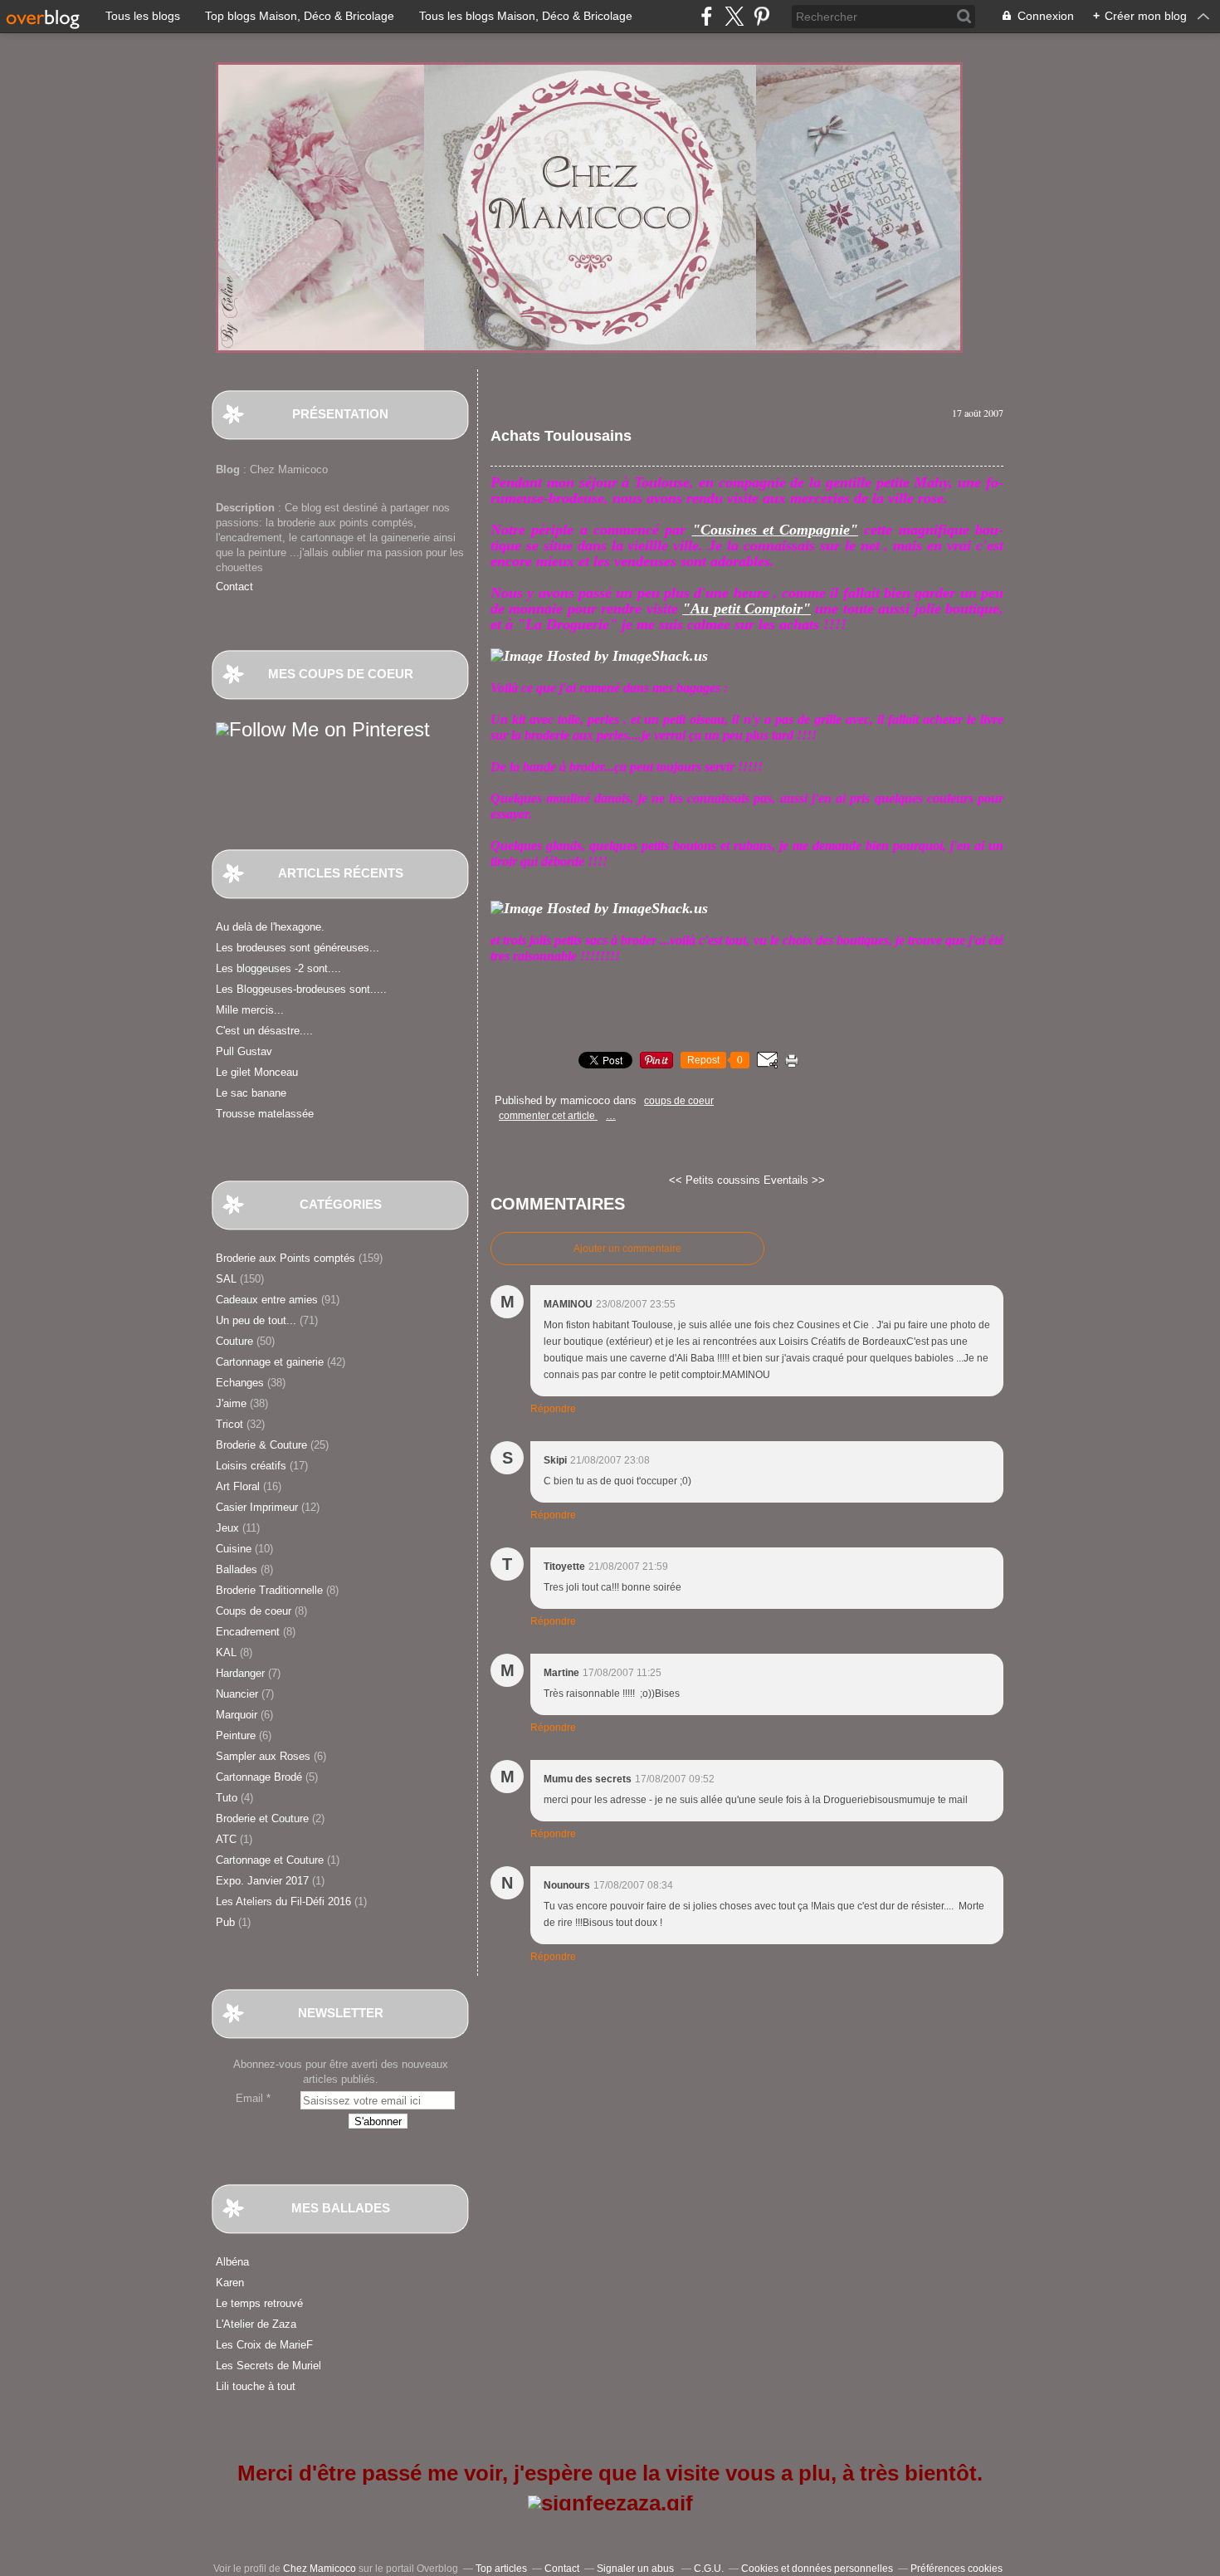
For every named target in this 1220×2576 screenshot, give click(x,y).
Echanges (240, 1383)
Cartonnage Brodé (259, 1777)
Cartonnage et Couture (270, 1860)
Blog (228, 469)
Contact (234, 587)
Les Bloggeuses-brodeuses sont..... (301, 989)
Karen (230, 2283)
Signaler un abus (637, 2569)
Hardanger (240, 1673)
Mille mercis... (250, 1010)
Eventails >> (794, 1180)
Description (247, 508)
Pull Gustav (244, 1051)
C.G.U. (709, 2569)
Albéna (232, 2262)
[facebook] (707, 16)
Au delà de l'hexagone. (270, 927)
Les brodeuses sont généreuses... (298, 948)
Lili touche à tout (256, 2386)
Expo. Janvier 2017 (262, 1881)
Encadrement (248, 1632)
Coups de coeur (254, 1611)
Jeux (227, 1528)
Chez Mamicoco (320, 2569)
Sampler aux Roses (263, 1756)
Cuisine (234, 1549)
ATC (226, 1839)
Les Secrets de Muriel (268, 2366)
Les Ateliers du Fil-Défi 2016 (283, 1901)
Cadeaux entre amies (267, 1300)
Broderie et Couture (262, 1818)
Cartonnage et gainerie (270, 1362)
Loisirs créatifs (251, 1466)
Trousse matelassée (265, 1114)
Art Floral (238, 1486)
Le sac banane (251, 1093)
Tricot (229, 1424)
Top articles (501, 2569)
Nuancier (237, 1694)
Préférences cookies (956, 2569)
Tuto (227, 1798)
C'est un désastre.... (264, 1031)
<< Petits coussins (716, 1180)
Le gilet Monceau (257, 1072)
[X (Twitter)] (734, 16)
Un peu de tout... (256, 1320)
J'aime (231, 1403)
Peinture (236, 1735)
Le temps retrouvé (259, 2303)
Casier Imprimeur (257, 1507)
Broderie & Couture (261, 1445)
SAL (226, 1279)
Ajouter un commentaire (627, 1249)
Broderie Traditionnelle (269, 1590)
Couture (234, 1341)
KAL (226, 1652)
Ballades (237, 1569)
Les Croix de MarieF (264, 2345)
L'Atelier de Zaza (256, 2324)
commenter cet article (548, 1116)
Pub (225, 1922)
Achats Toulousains (561, 436)
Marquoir (237, 1715)
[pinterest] (761, 16)
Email (249, 2098)
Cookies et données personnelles (817, 2569)
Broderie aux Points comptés (285, 1258)
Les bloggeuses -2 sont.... (278, 968)
